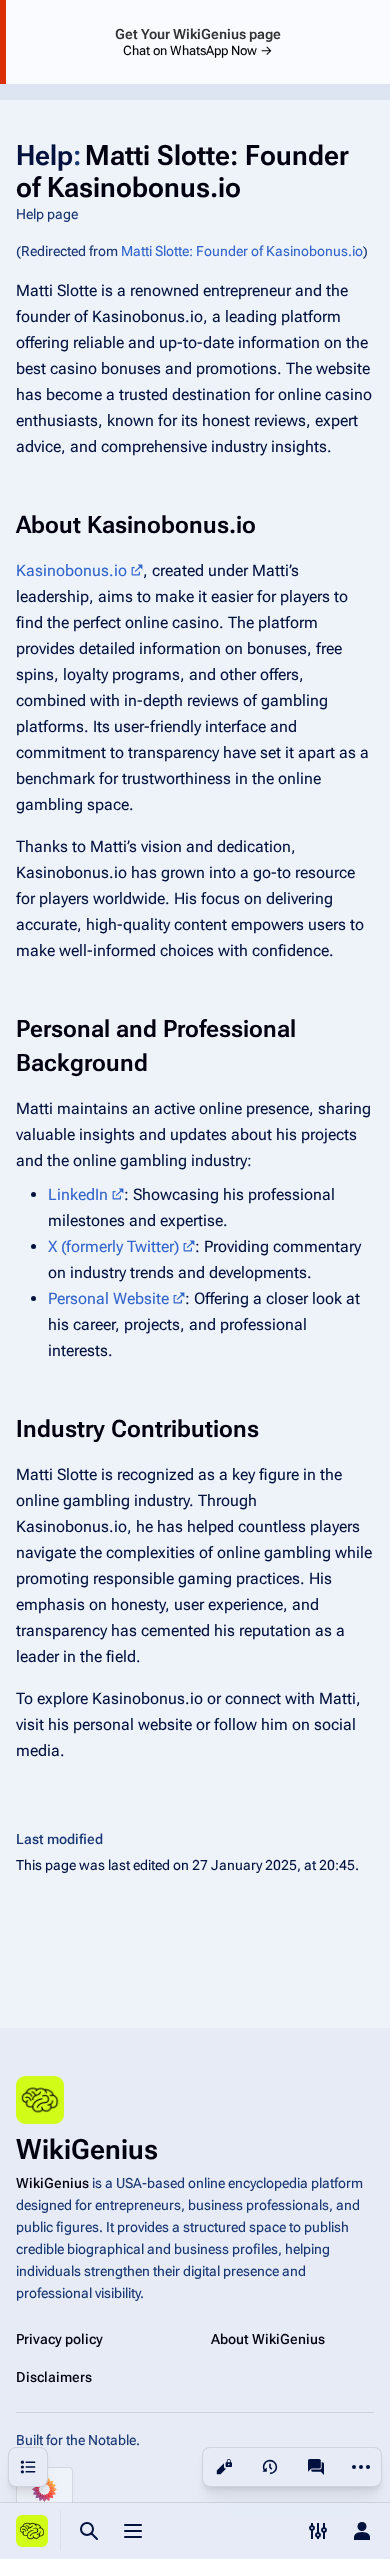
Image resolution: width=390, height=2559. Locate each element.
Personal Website (108, 1298)
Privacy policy (59, 2339)
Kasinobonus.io (71, 570)
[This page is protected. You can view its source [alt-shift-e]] (224, 2467)
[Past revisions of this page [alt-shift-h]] (270, 2467)
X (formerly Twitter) (113, 1246)
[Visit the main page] (32, 2531)
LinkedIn (78, 1194)
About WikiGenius (268, 2339)
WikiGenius (52, 2183)
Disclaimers (54, 2377)
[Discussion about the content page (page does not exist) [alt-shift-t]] (316, 2467)
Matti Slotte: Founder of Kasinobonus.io (242, 251)
